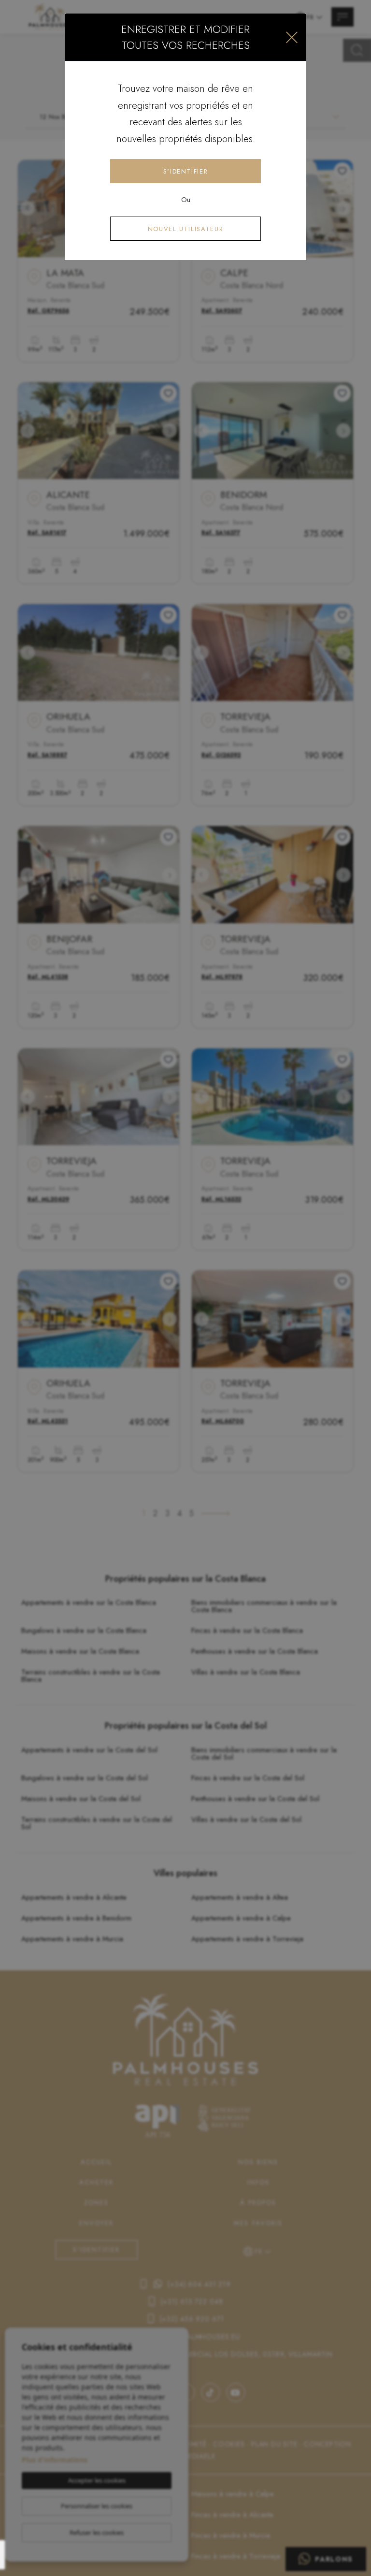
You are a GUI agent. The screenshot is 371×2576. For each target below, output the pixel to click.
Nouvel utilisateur (186, 229)
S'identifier (186, 171)
